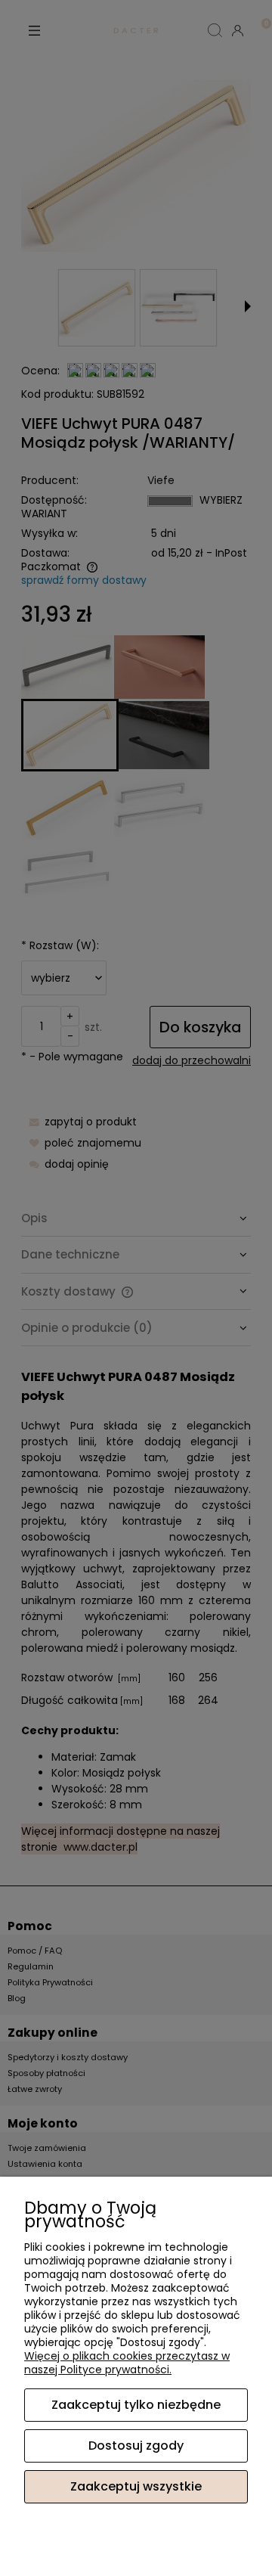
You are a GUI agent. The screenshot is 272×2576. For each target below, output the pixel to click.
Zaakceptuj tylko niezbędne (136, 2405)
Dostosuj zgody (136, 2446)
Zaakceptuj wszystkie (136, 2486)
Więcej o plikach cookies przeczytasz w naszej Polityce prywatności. (127, 2363)
